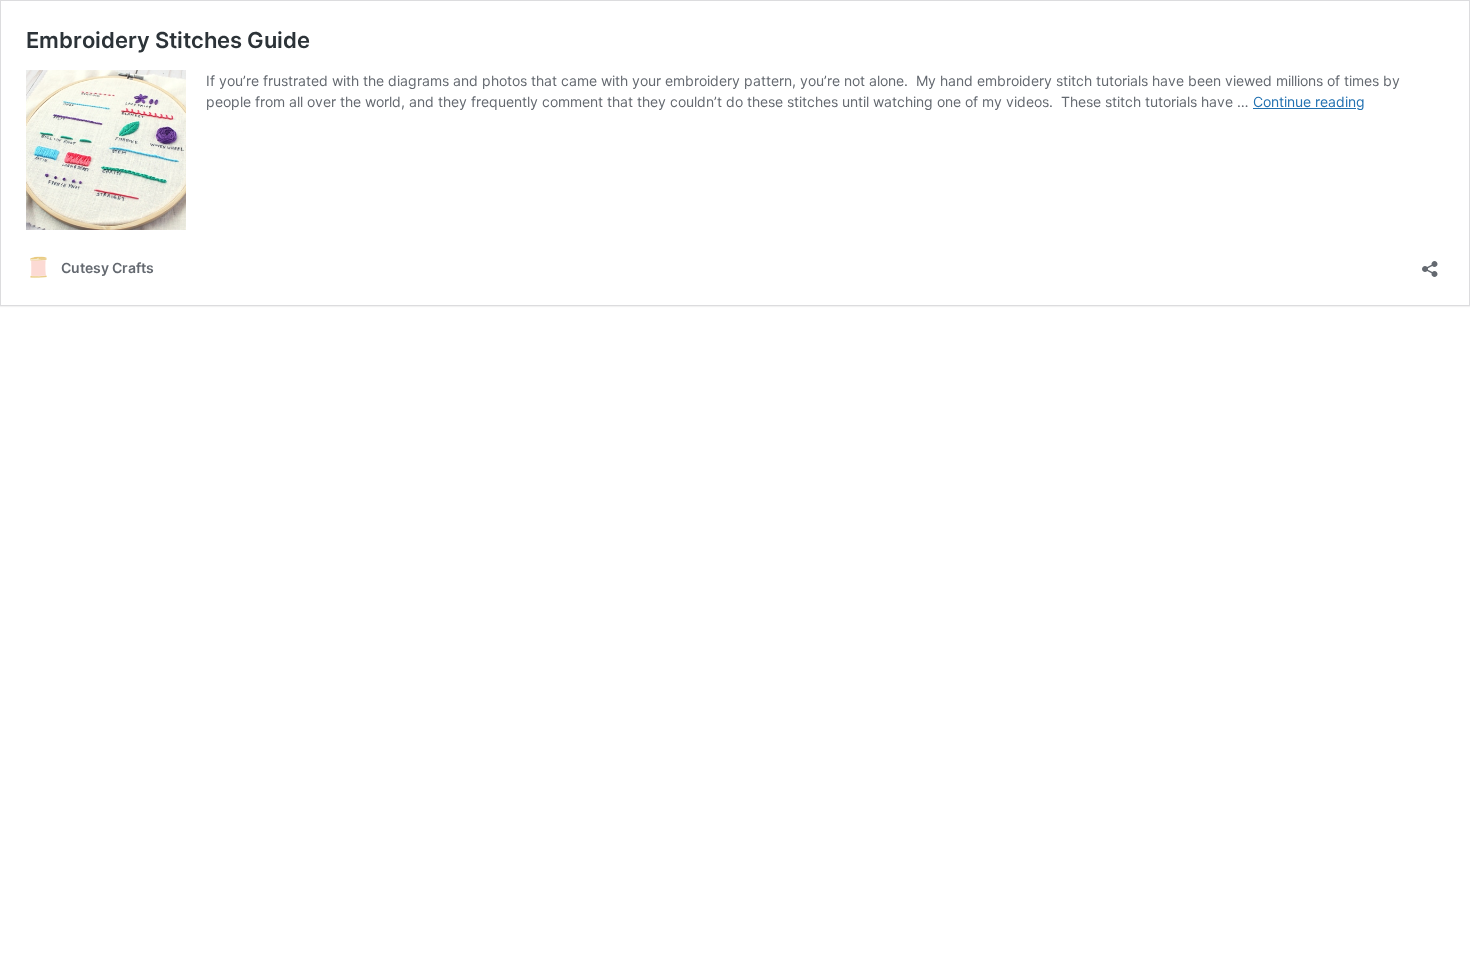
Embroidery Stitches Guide (168, 40)
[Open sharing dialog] (1430, 262)
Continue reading (1309, 101)
